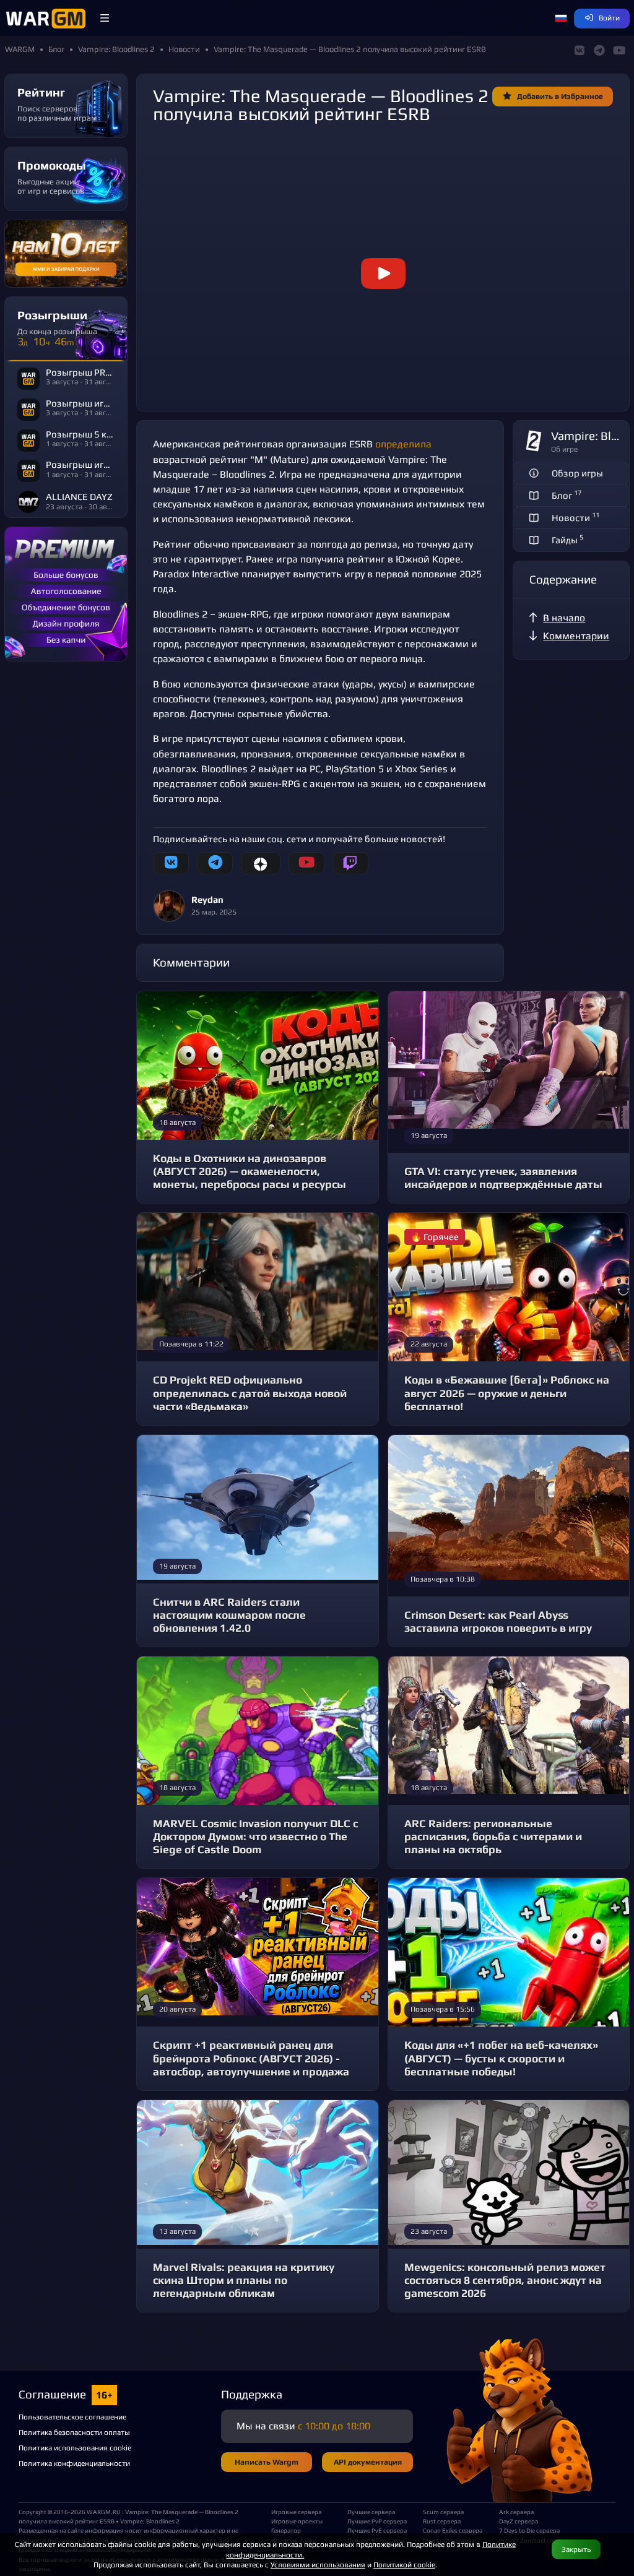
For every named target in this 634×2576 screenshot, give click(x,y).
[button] (105, 19)
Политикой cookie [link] (404, 2565)
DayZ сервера (519, 2521)
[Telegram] (215, 863)
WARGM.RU (104, 2512)
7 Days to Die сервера (529, 2530)
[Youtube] (306, 863)
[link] (383, 274)
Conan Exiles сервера (453, 2530)
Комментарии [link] (576, 636)
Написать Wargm (267, 2462)
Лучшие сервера (371, 2512)
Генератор (286, 2530)
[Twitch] (350, 863)
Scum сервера (443, 2512)
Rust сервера (442, 2521)
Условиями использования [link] (318, 2565)
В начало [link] (564, 618)
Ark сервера (516, 2512)
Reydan (207, 899)
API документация (368, 2462)
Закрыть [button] (576, 2549)
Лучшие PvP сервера (377, 2521)
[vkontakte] (171, 863)
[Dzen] (260, 863)
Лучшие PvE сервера (377, 2530)
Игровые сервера (296, 2512)
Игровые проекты (297, 2521)
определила (403, 444)
